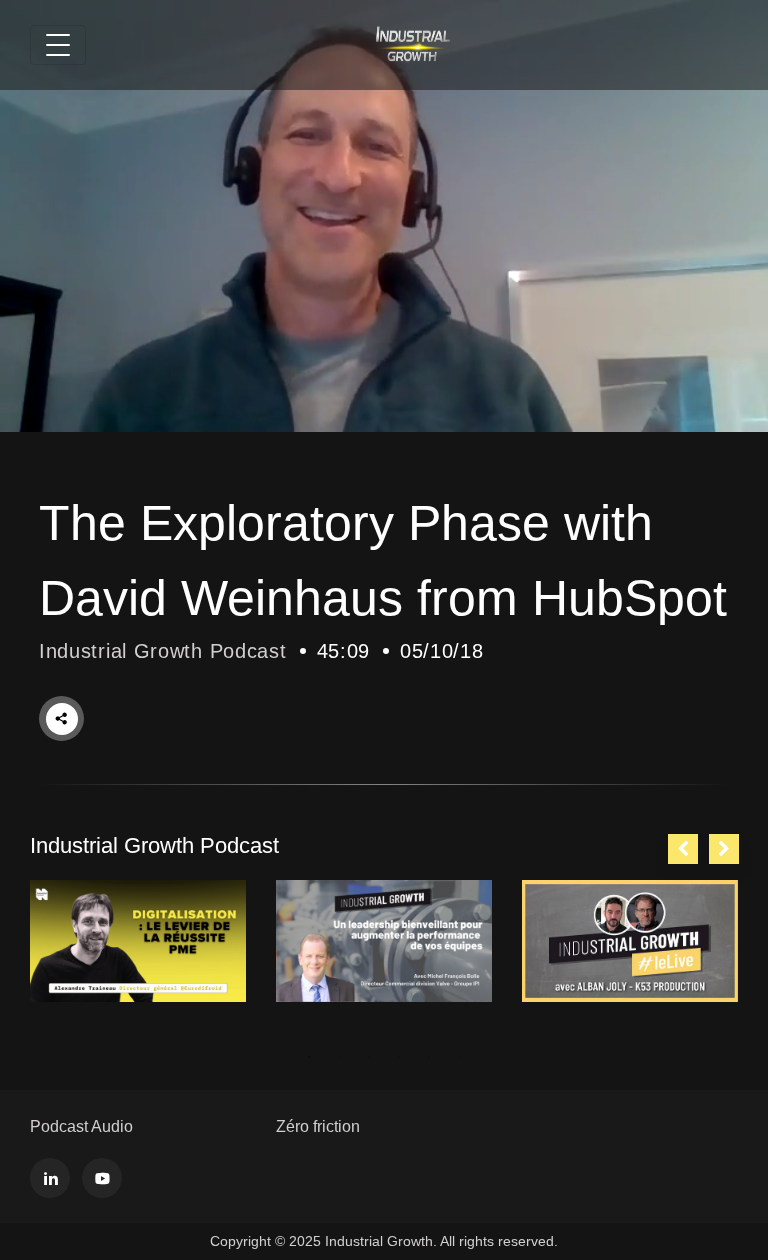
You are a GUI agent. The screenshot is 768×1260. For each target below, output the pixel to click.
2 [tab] (339, 1057)
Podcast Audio (81, 1126)
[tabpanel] (138, 941)
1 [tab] (309, 1057)
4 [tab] (399, 1057)
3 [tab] (369, 1057)
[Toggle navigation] (58, 45)
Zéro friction (318, 1126)
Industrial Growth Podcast (163, 651)
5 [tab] (429, 1057)
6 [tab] (459, 1057)
